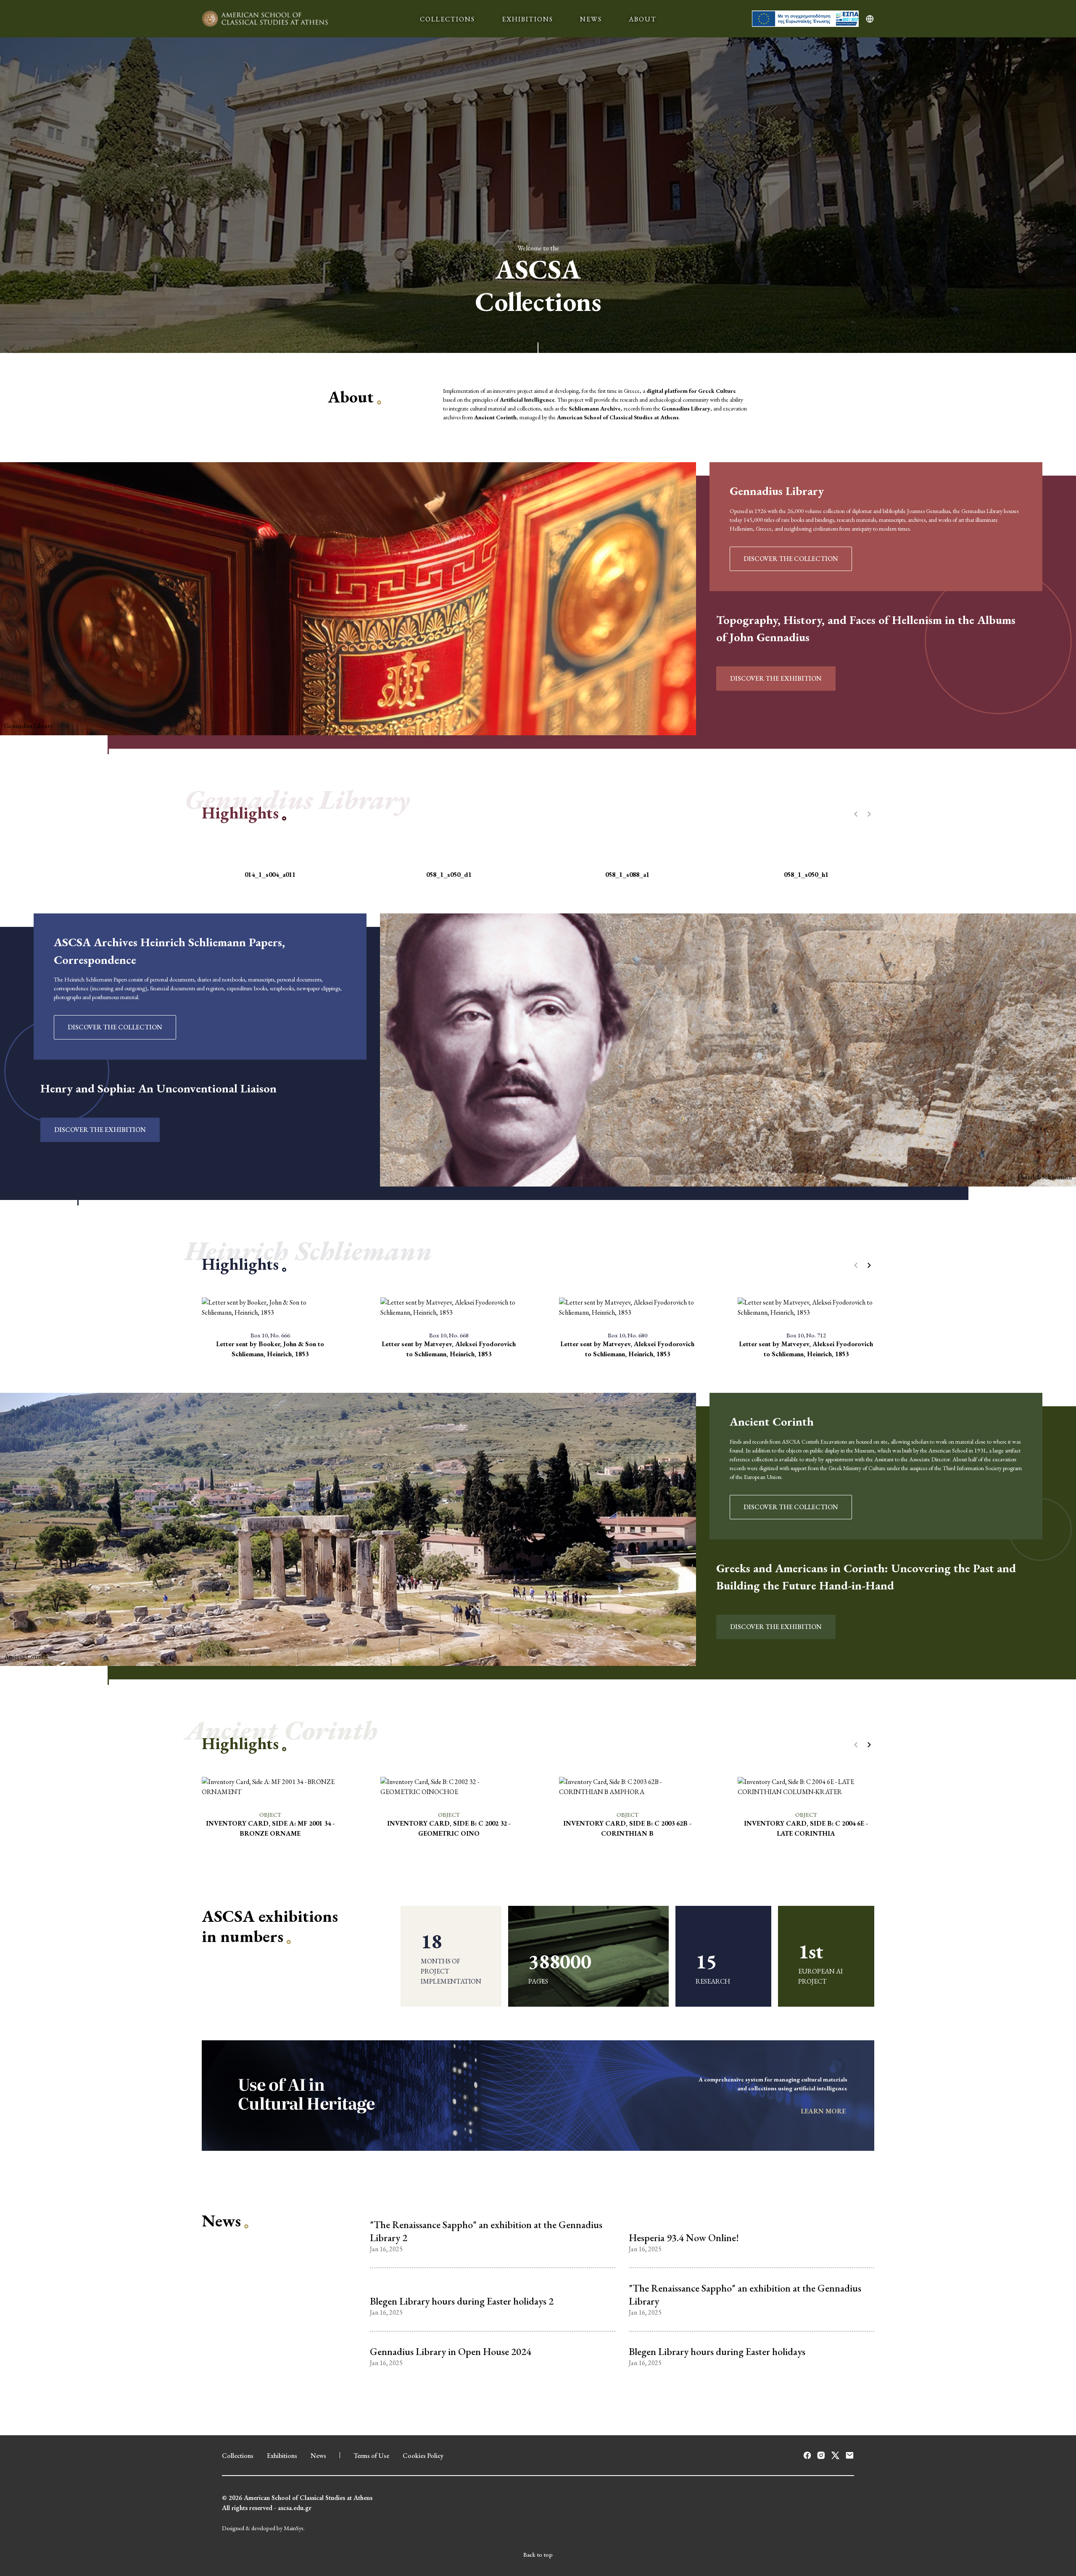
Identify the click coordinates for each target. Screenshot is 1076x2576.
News (318, 2456)
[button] (869, 1266)
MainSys (294, 2528)
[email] (850, 2455)
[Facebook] (807, 2455)
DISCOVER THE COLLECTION (791, 559)
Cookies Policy (423, 2456)
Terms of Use (371, 2456)
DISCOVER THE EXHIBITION (776, 678)
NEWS (591, 19)
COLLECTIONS (447, 19)
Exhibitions (282, 2456)
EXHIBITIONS (527, 19)
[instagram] (821, 2455)
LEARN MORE (824, 2111)
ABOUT (643, 19)
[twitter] (835, 2455)
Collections (238, 2456)
